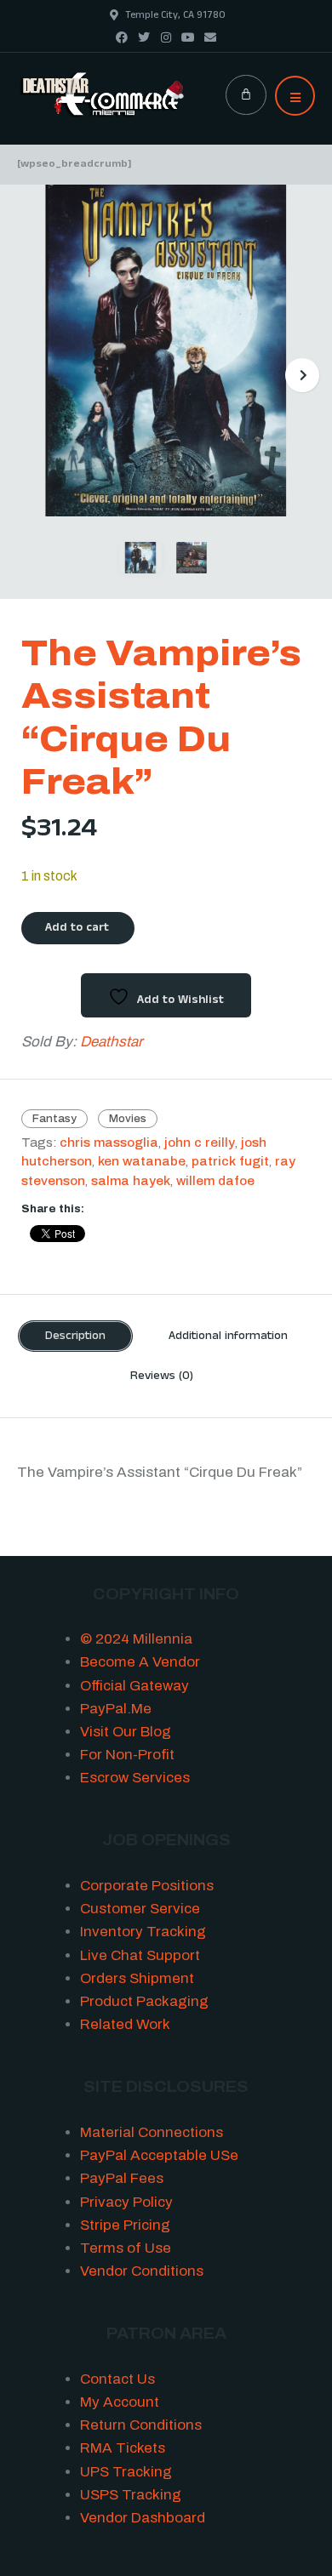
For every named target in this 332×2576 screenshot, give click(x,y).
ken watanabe (142, 1162)
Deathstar (112, 1042)
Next (302, 375)
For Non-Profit (127, 1755)
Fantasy (54, 1119)
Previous (30, 375)
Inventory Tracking (143, 1932)
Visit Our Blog (126, 1732)
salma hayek (131, 1181)
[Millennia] (103, 95)
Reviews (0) (162, 1377)
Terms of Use (126, 2248)
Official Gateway (135, 1686)
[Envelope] (210, 37)
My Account (120, 2402)
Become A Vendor (140, 1662)
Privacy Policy (126, 2202)
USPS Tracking (131, 2495)
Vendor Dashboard (143, 2518)
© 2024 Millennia (136, 1639)
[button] (295, 96)
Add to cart (77, 929)
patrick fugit (230, 1162)
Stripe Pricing (125, 2225)
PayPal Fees (122, 2178)
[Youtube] (188, 37)
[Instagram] (166, 37)
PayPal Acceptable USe (159, 2155)
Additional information (228, 1337)
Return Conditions (141, 2425)
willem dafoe (215, 1181)
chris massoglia (109, 1143)
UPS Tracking (126, 2472)
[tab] (75, 1336)
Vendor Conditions (142, 2271)
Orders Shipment (137, 1978)
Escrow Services (135, 1778)
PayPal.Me (116, 1709)
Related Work (125, 2024)
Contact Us (117, 2379)
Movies (128, 1119)
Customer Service (140, 1909)
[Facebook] (122, 37)
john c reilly (200, 1143)
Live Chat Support (140, 1955)
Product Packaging (144, 2001)
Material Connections (152, 2132)
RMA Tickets (123, 2448)
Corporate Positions (147, 1886)
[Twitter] (144, 37)
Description (75, 1337)
